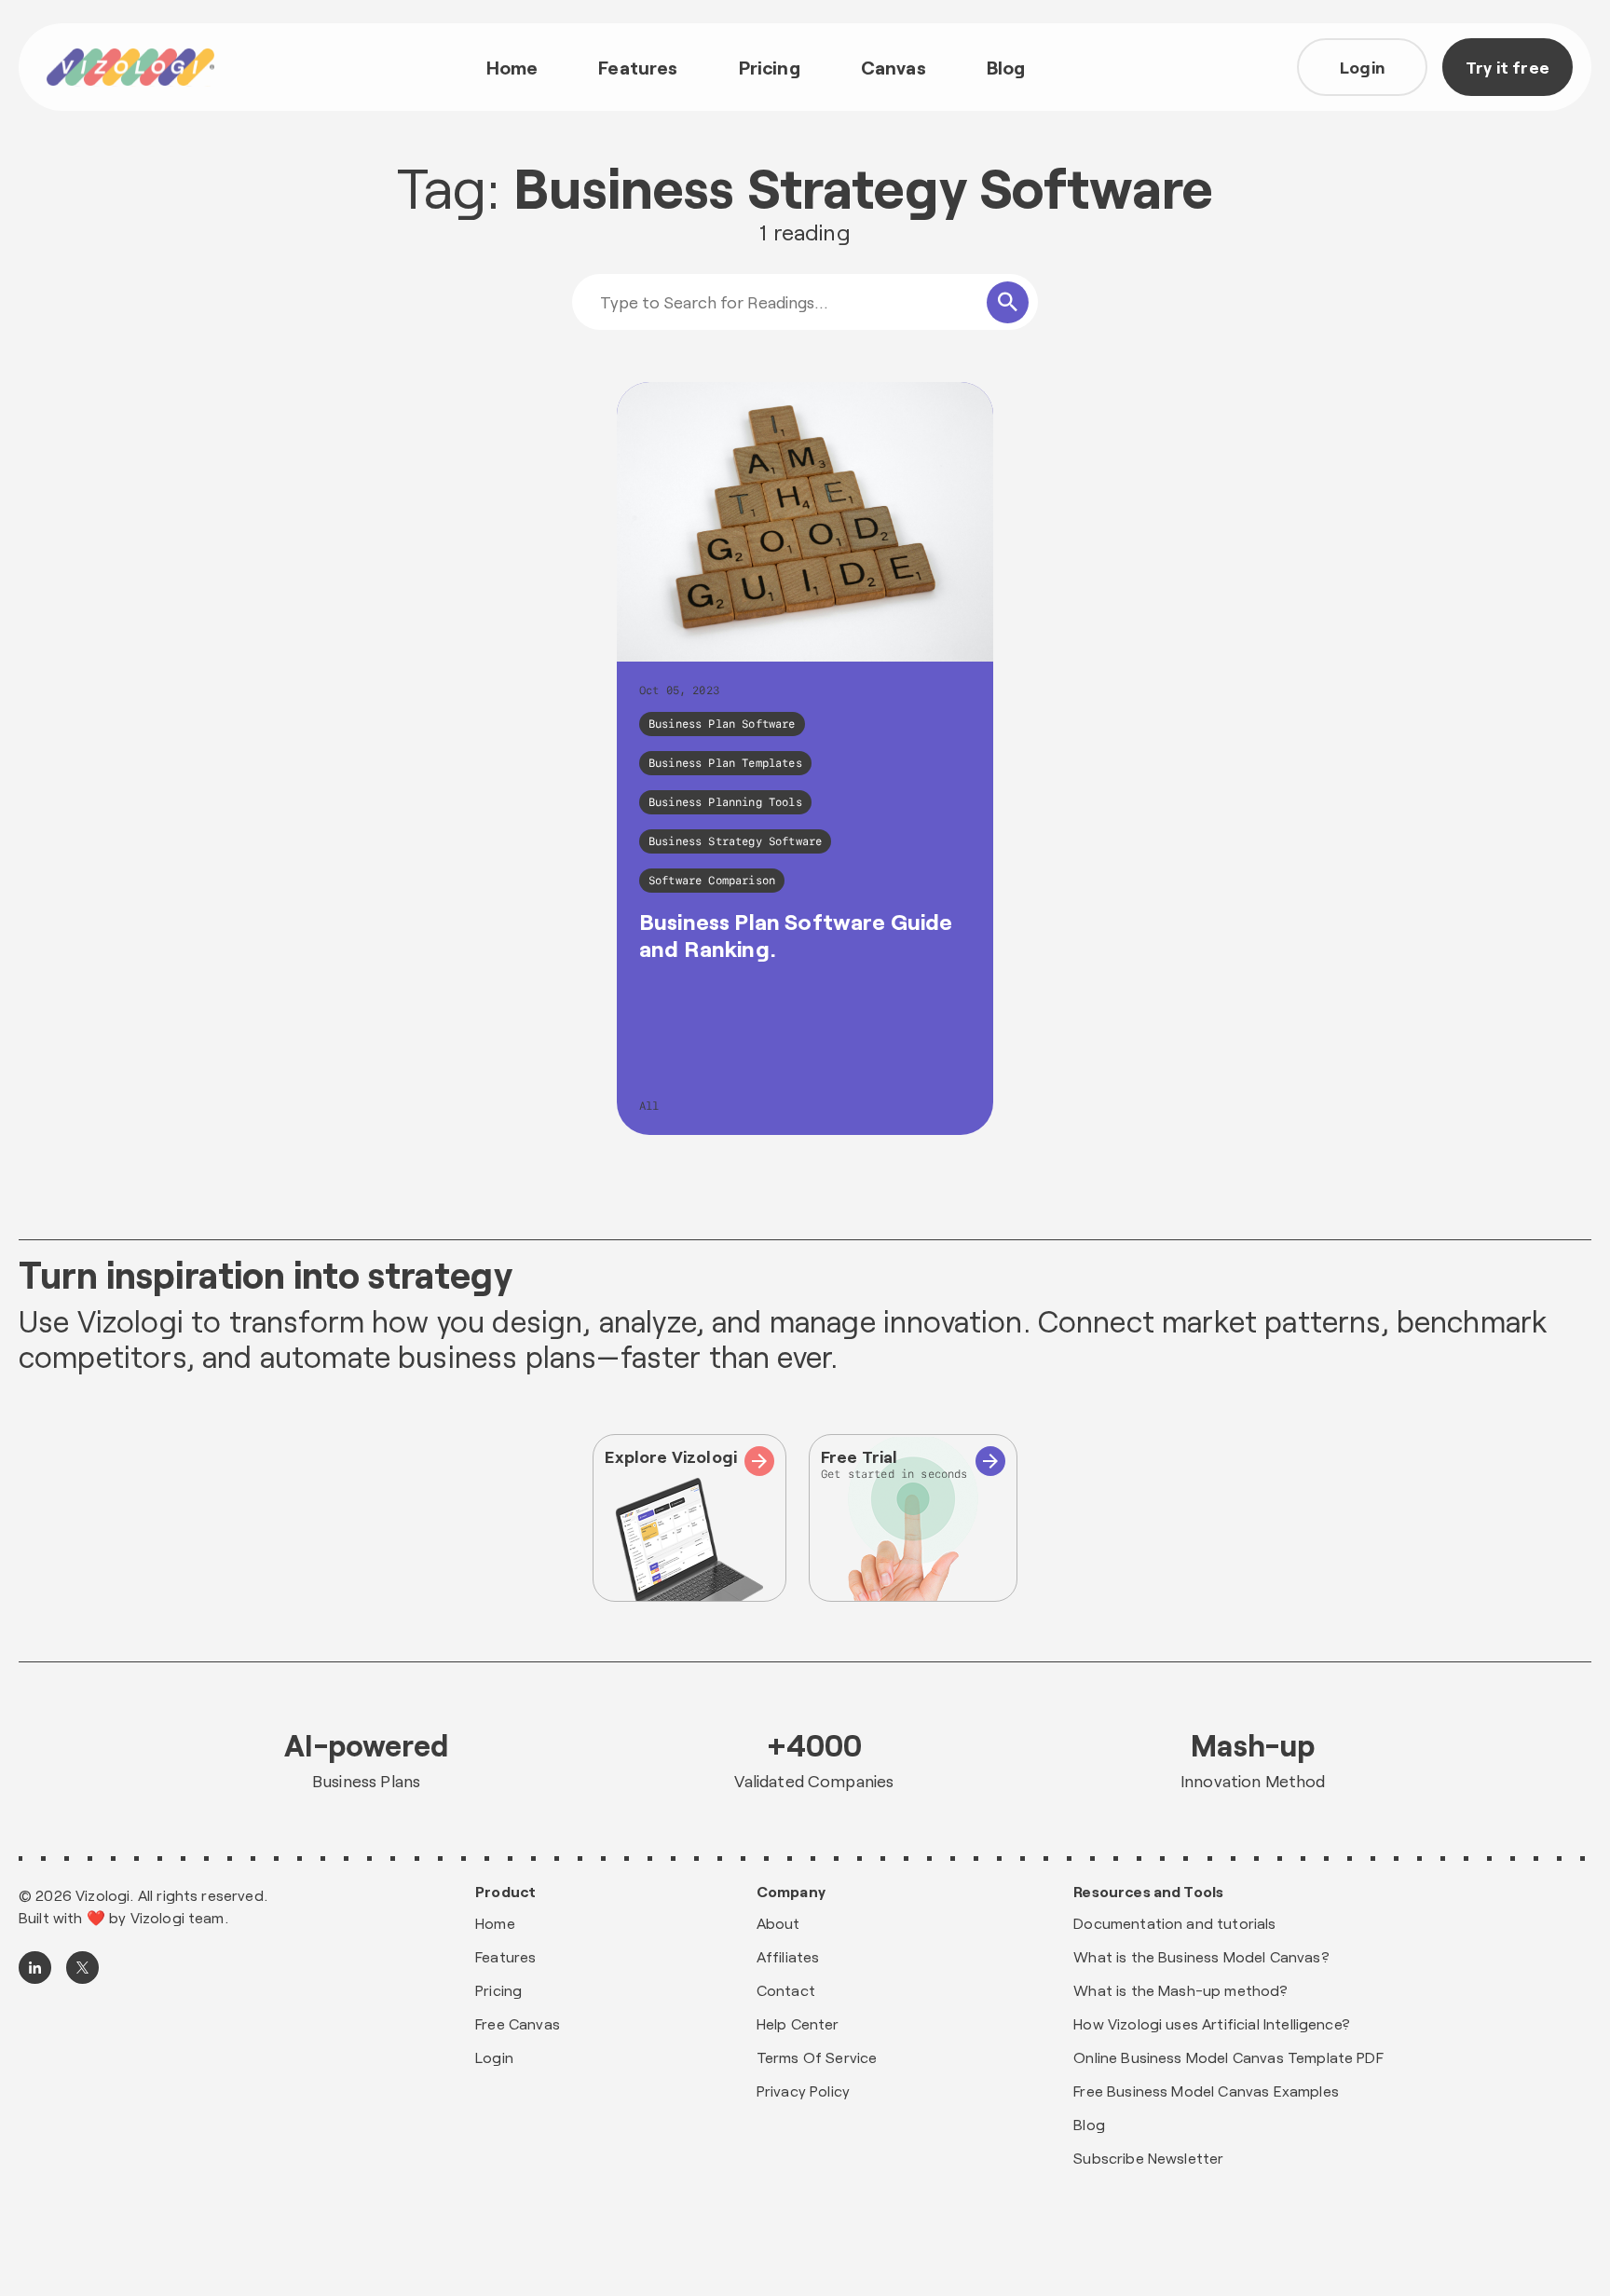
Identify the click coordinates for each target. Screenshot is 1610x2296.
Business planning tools (725, 802)
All (649, 1106)
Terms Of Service (817, 2057)
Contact (786, 1990)
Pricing (770, 67)
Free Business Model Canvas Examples (1206, 2091)
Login (1362, 67)
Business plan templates (725, 763)
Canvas (894, 67)
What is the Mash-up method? (1180, 1990)
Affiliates (788, 1956)
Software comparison (712, 881)
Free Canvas (518, 2023)
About (778, 1923)
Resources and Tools (1148, 1892)
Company (791, 1892)
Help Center (798, 2023)
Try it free (1508, 67)
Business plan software (722, 724)
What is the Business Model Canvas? (1201, 1956)
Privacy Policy (803, 2091)
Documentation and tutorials (1174, 1923)
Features (638, 67)
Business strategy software (735, 841)
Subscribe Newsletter (1148, 2158)
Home (512, 67)
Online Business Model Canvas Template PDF (1228, 2057)
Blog (1006, 67)
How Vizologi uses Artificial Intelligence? (1212, 2023)
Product (505, 1892)
